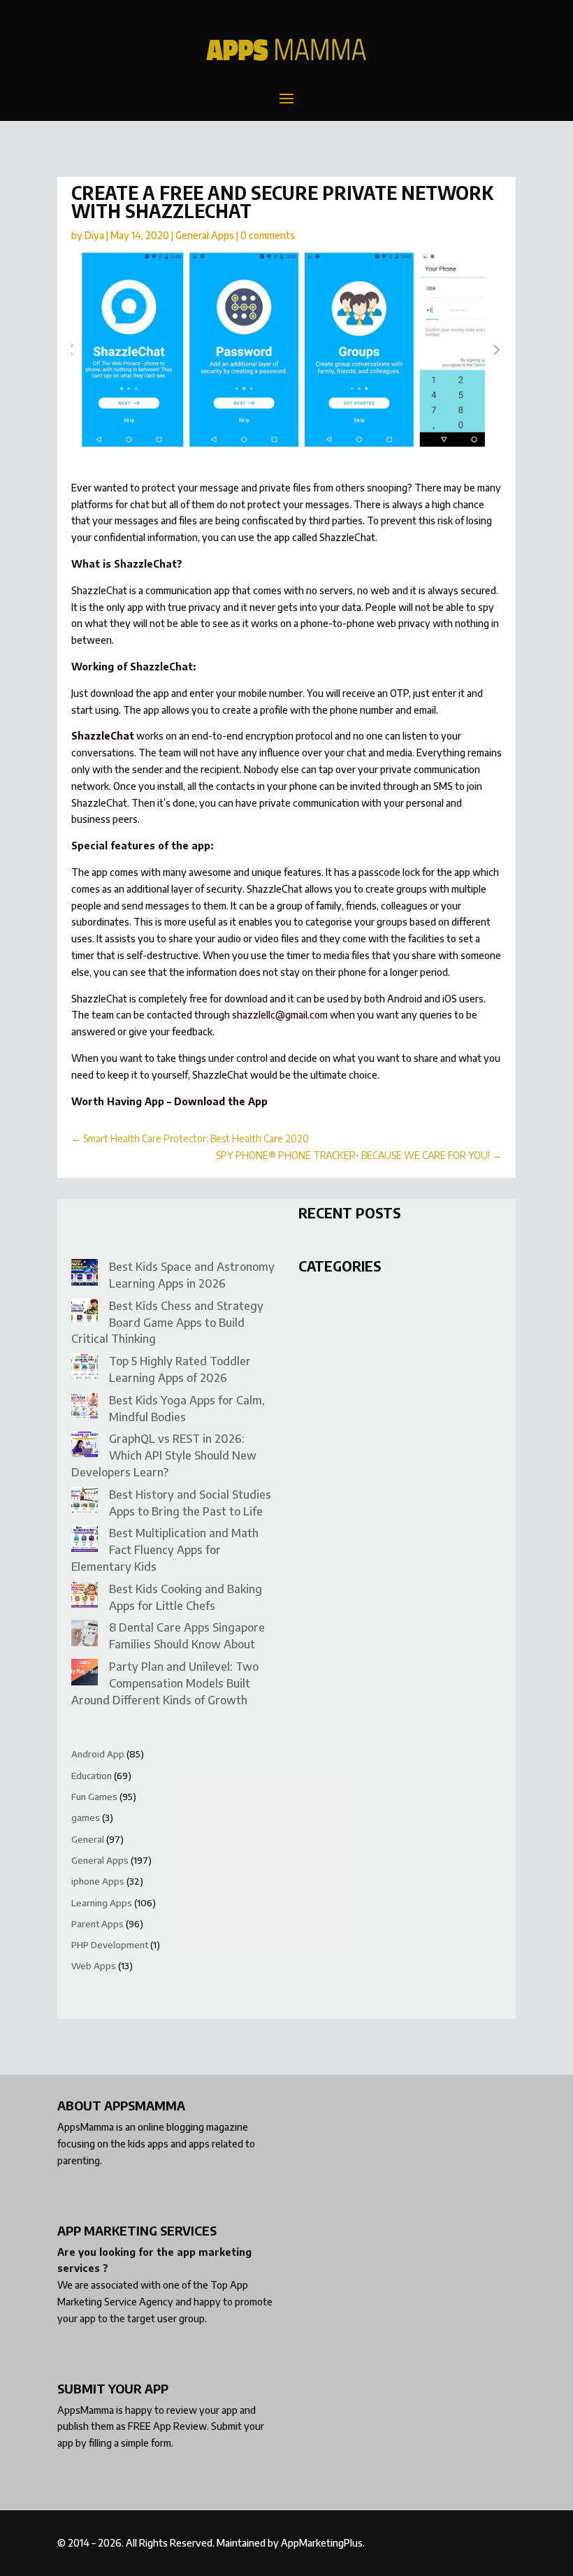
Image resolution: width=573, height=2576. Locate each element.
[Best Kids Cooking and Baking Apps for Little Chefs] (85, 1597)
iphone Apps (98, 1881)
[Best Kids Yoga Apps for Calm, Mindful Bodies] (85, 1408)
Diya (94, 235)
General (88, 1839)
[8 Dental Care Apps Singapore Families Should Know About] (85, 1635)
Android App (98, 1754)
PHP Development (110, 1945)
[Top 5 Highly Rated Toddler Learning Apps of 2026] (85, 1369)
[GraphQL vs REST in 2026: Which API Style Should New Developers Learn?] (85, 1447)
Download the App (221, 1101)
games (86, 1818)
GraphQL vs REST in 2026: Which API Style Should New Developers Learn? (164, 1455)
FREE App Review (167, 2426)
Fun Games (94, 1797)
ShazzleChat (103, 736)
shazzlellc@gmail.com (280, 1015)
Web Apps (94, 1966)
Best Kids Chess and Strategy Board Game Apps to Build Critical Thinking (167, 1323)
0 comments (268, 235)
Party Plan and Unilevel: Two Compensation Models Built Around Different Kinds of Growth (165, 1683)
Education (92, 1776)
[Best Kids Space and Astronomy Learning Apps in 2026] (85, 1275)
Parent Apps (97, 1924)
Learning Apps (102, 1903)
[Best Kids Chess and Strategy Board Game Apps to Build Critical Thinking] (85, 1314)
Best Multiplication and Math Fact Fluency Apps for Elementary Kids (165, 1550)
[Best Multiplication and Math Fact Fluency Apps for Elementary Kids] (85, 1541)
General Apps (205, 235)
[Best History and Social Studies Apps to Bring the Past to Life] (85, 1503)
